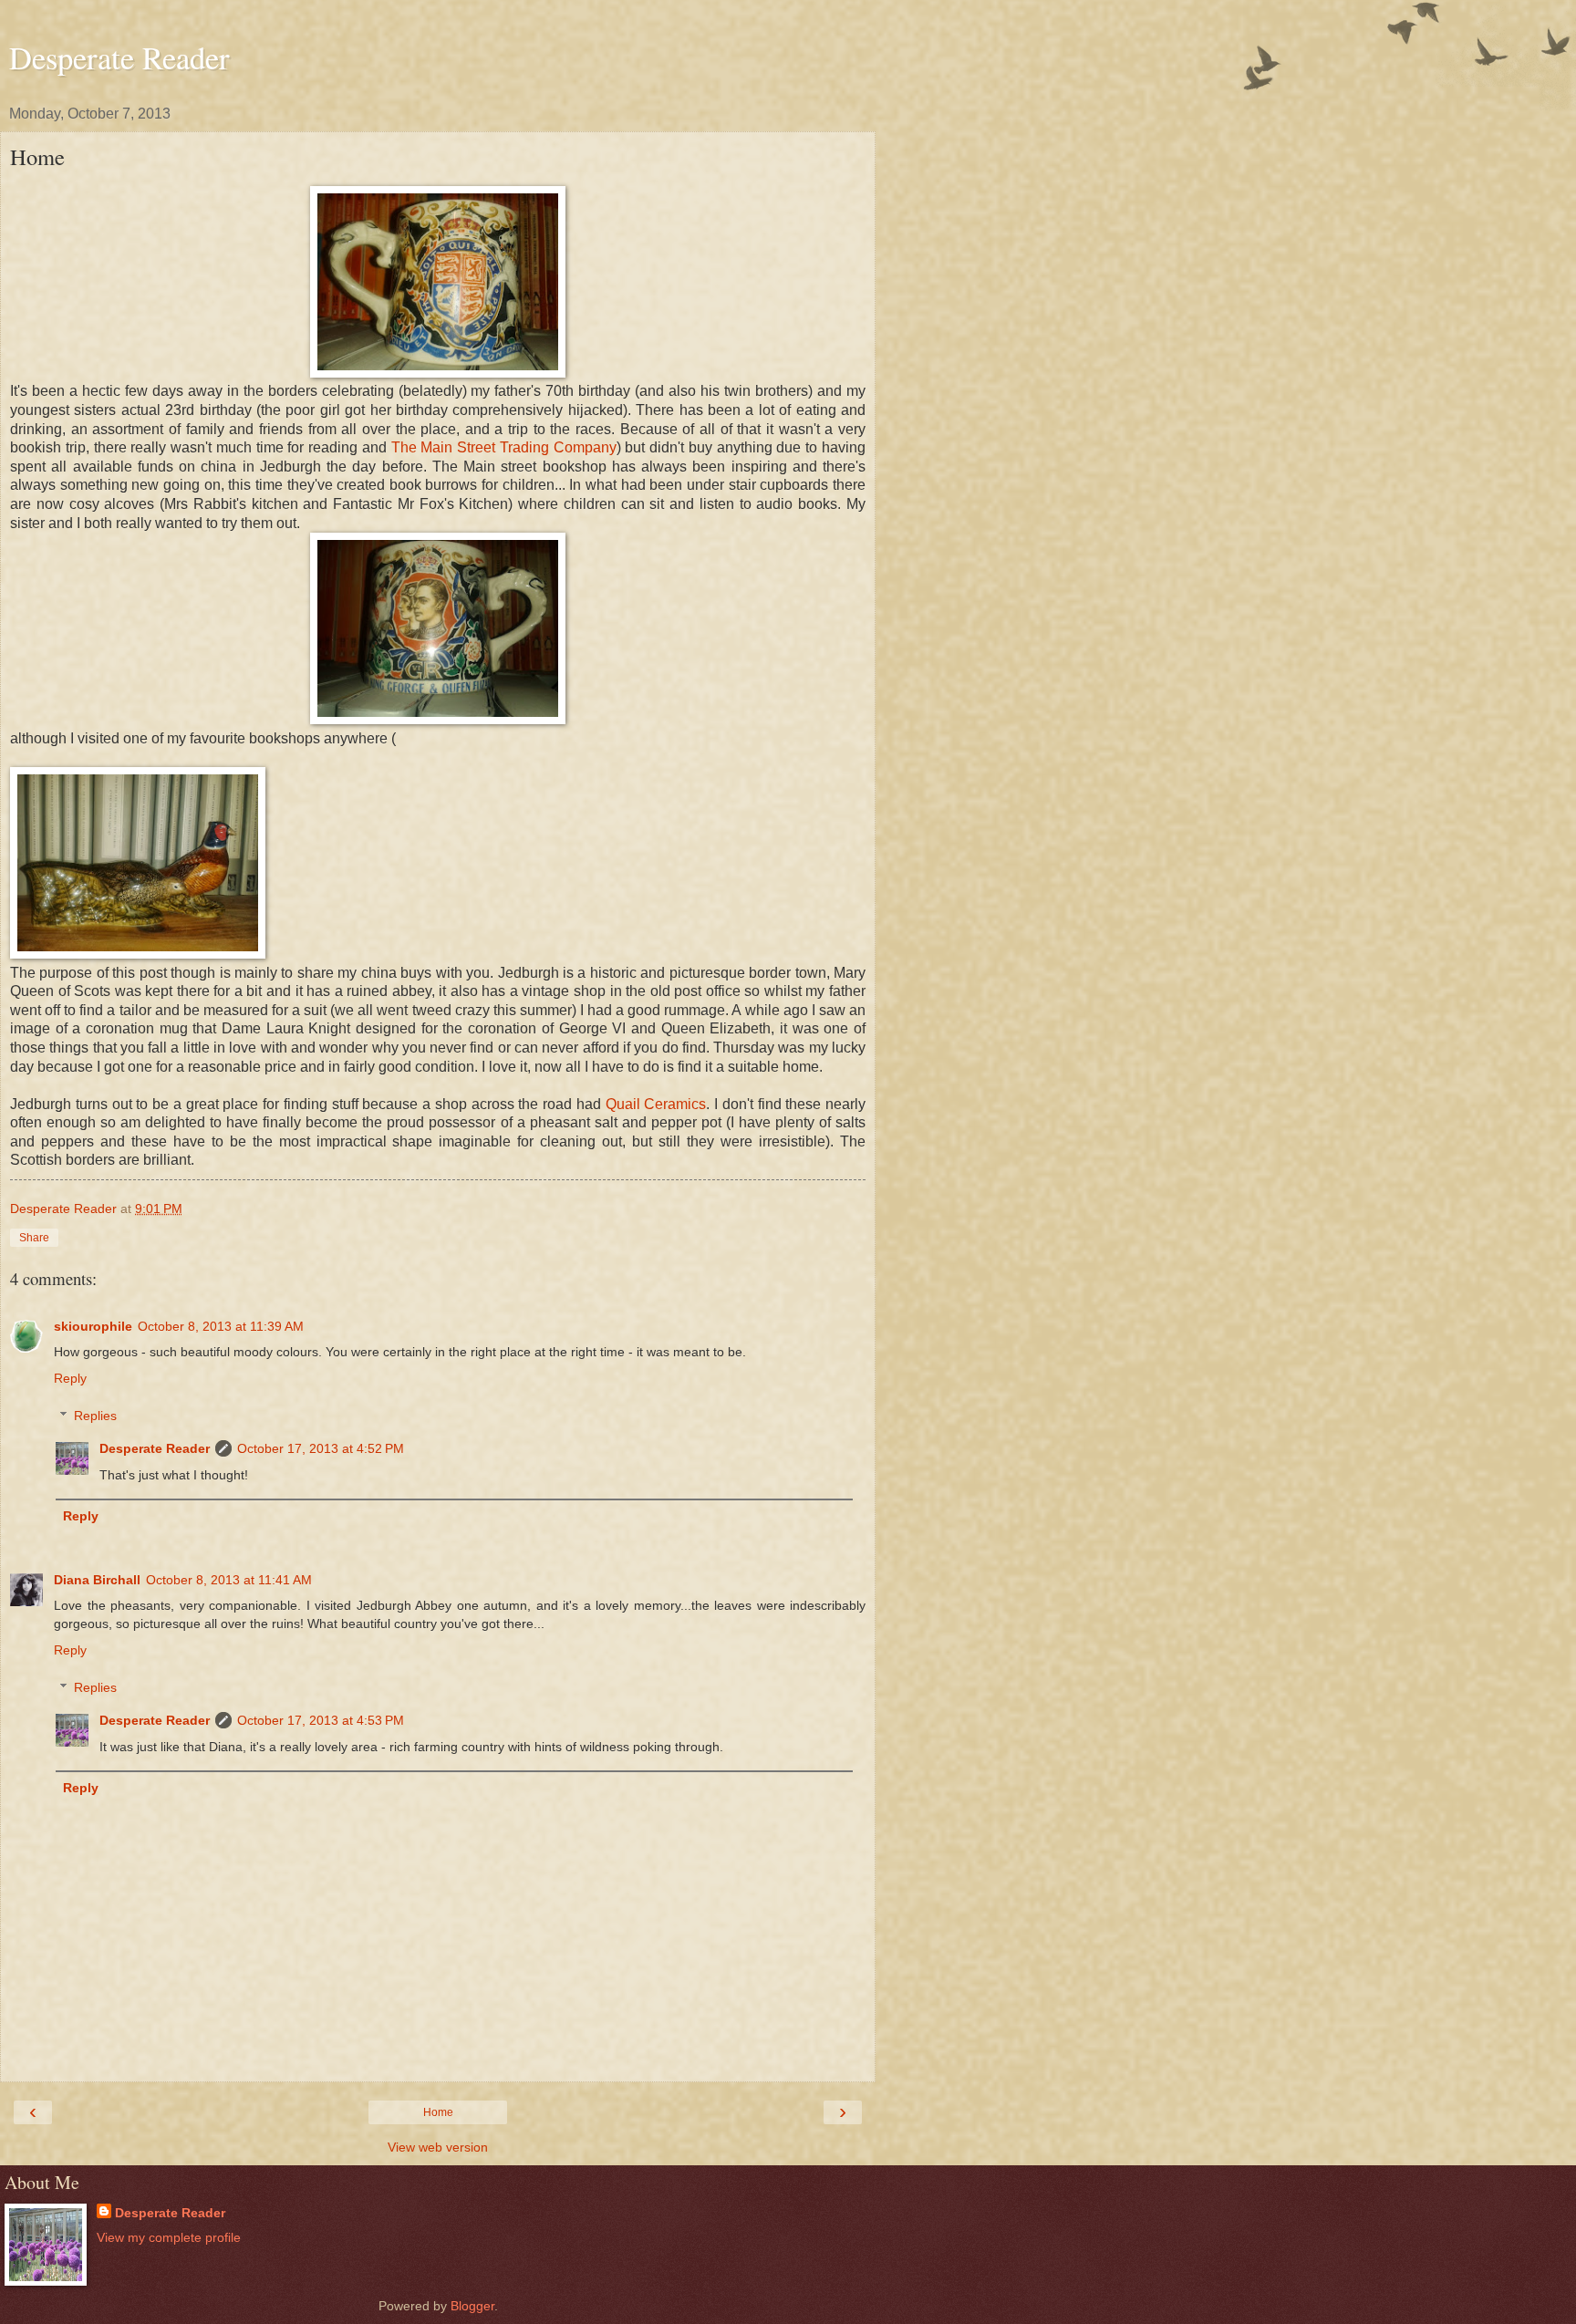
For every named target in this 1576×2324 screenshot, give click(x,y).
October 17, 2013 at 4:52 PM (321, 1448)
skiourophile (93, 1326)
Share (34, 1238)
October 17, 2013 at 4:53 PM (321, 1720)
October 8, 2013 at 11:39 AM (221, 1326)
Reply (70, 1378)
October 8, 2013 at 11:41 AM (229, 1580)
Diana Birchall (97, 1580)
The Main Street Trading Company (504, 447)
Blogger (472, 2306)
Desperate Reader (119, 57)
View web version (438, 2147)
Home (438, 2112)
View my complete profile (169, 2237)
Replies (95, 1416)
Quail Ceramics (656, 1104)
